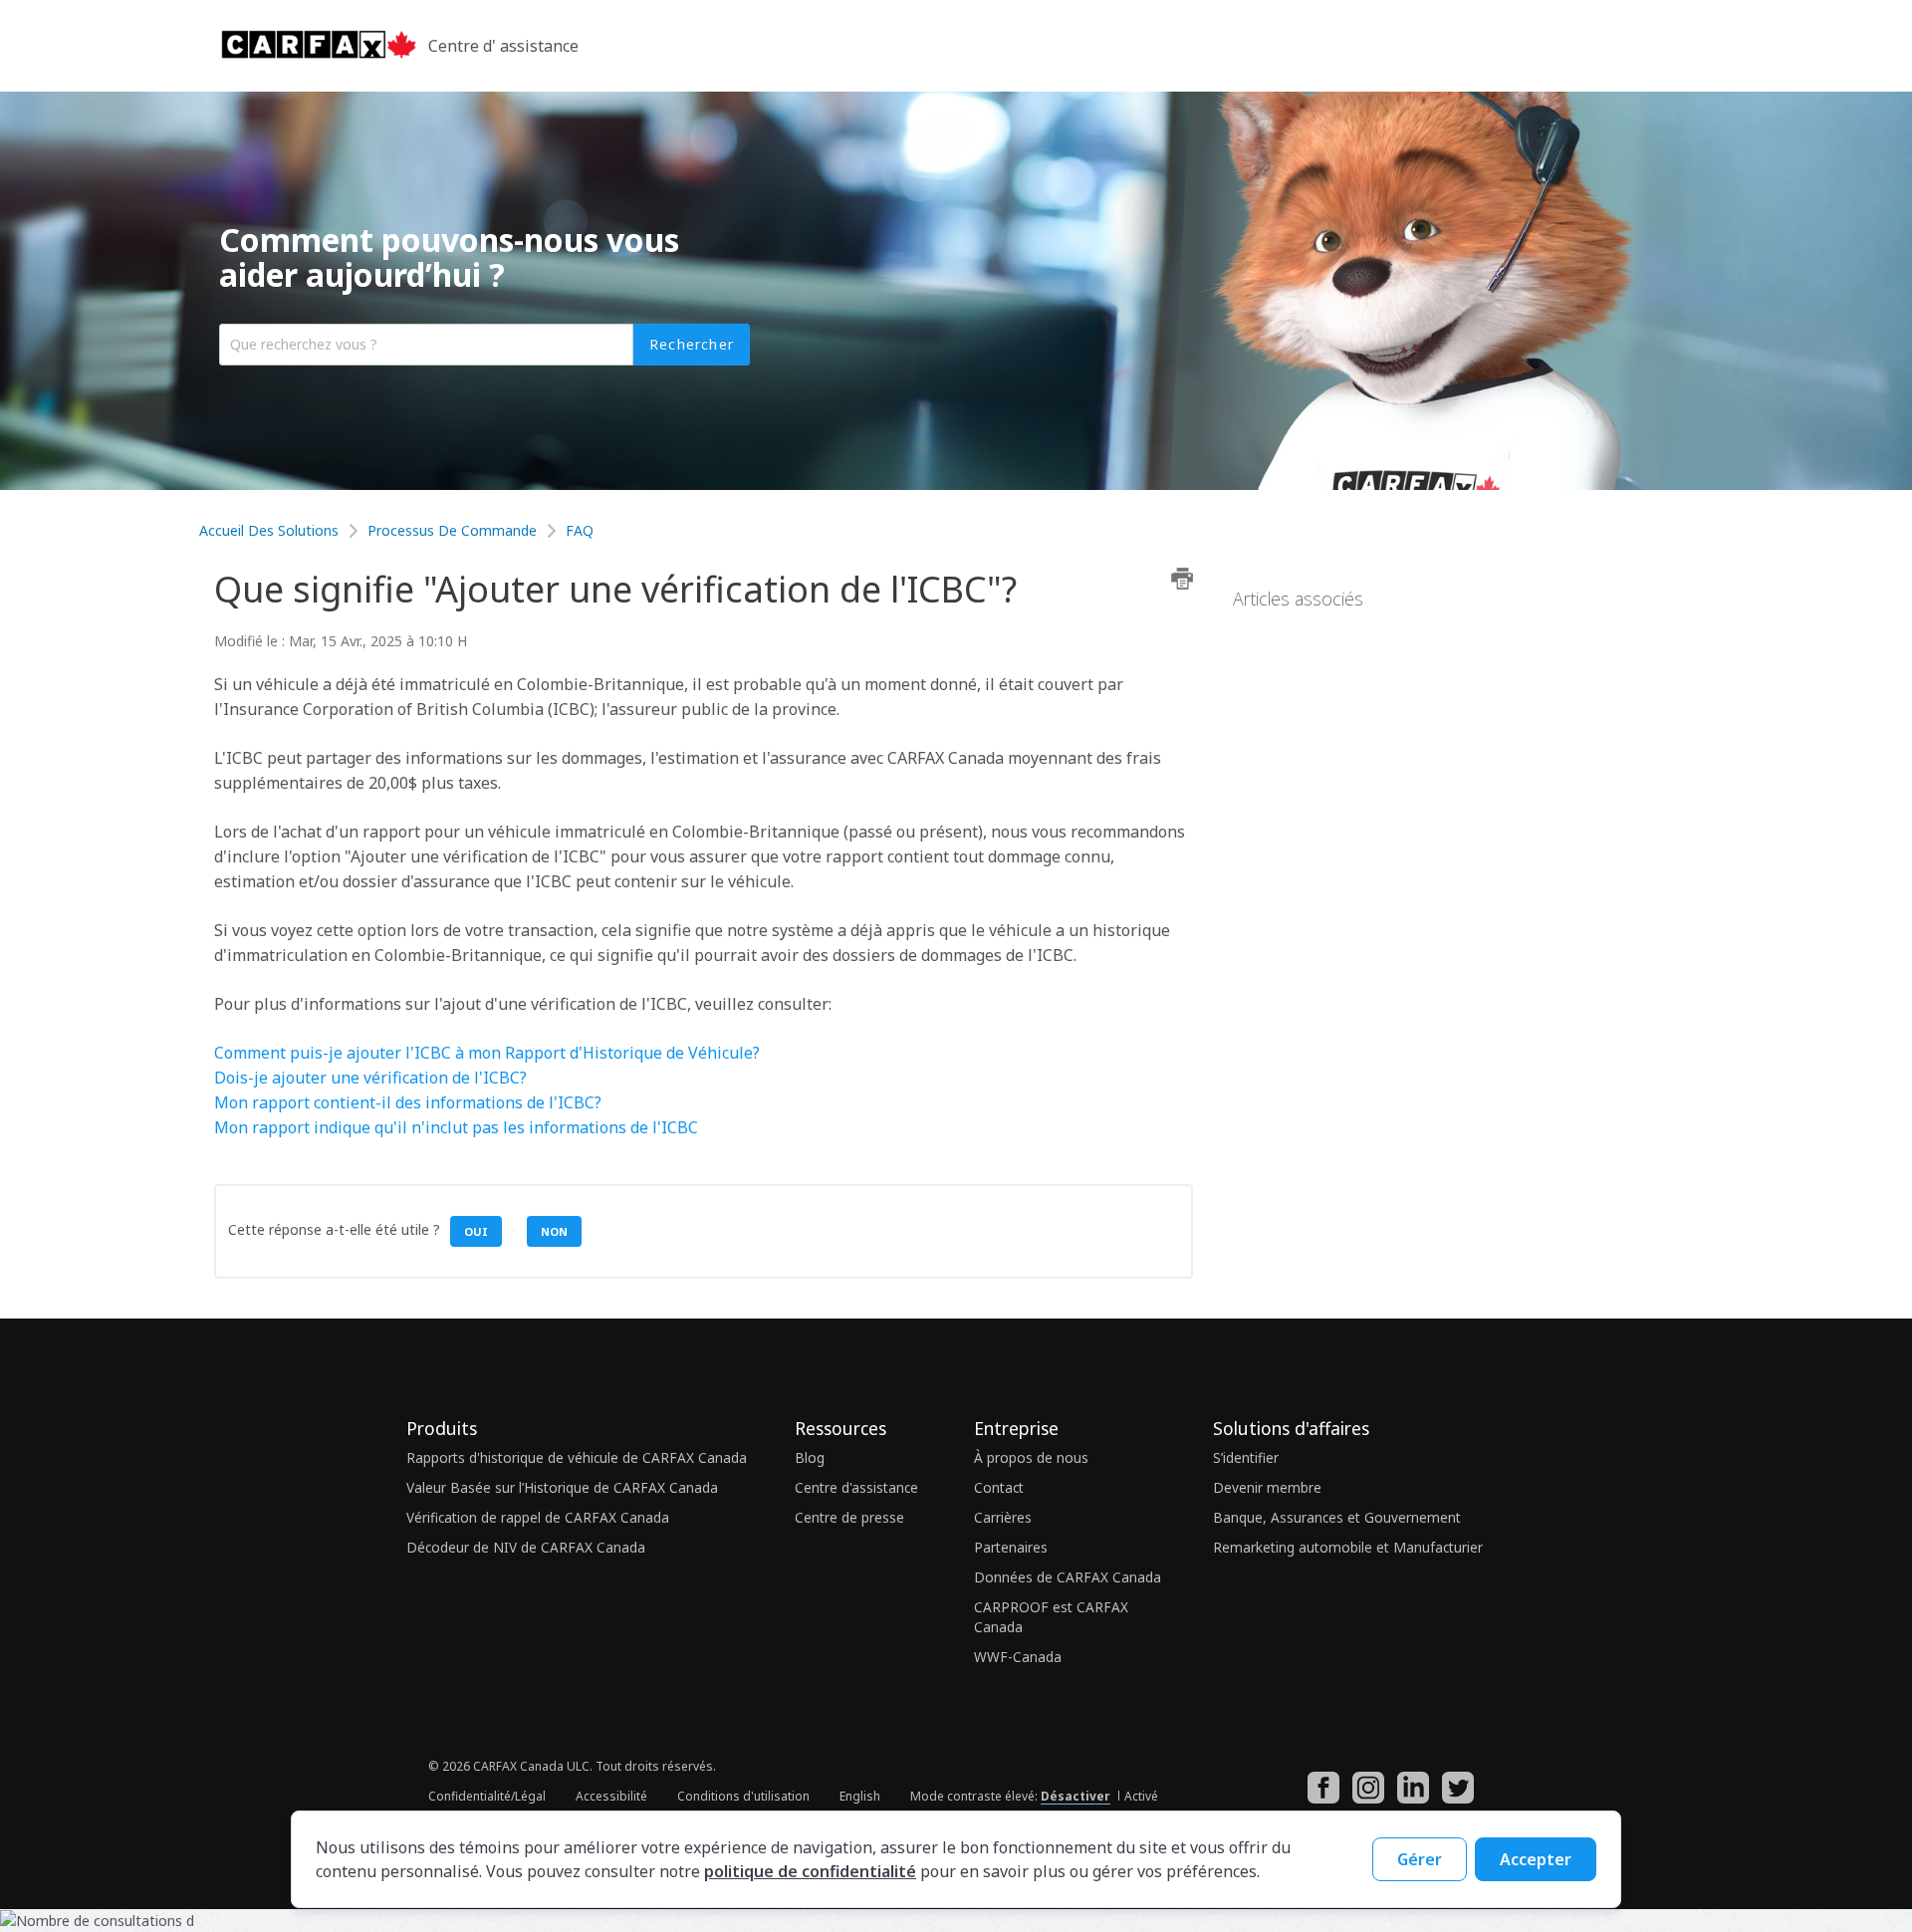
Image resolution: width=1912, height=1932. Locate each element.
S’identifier (1246, 1457)
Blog (810, 1457)
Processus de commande (452, 530)
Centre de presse (849, 1517)
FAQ (580, 530)
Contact (999, 1487)
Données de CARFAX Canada (1068, 1577)
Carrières (1003, 1517)
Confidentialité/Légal (487, 1796)
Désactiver (1075, 1796)
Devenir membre (1267, 1487)
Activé (1141, 1796)
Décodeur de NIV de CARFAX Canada (526, 1547)
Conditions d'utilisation (743, 1796)
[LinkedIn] (1418, 1799)
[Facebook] (1328, 1799)
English (860, 1796)
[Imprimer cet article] (1182, 579)
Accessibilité (611, 1796)
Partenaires (1011, 1547)
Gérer (1420, 1859)
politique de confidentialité (810, 1871)
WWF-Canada (1018, 1657)
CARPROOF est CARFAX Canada (1051, 1617)
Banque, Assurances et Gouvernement (1337, 1517)
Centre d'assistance (856, 1487)
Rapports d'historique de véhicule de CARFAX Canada (577, 1457)
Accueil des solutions (271, 530)
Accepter (1536, 1859)
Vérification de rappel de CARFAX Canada (538, 1517)
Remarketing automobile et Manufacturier (1348, 1547)
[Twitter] (1463, 1799)
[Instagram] (1373, 1799)
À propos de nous (1031, 1457)
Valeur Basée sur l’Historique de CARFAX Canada (562, 1487)
